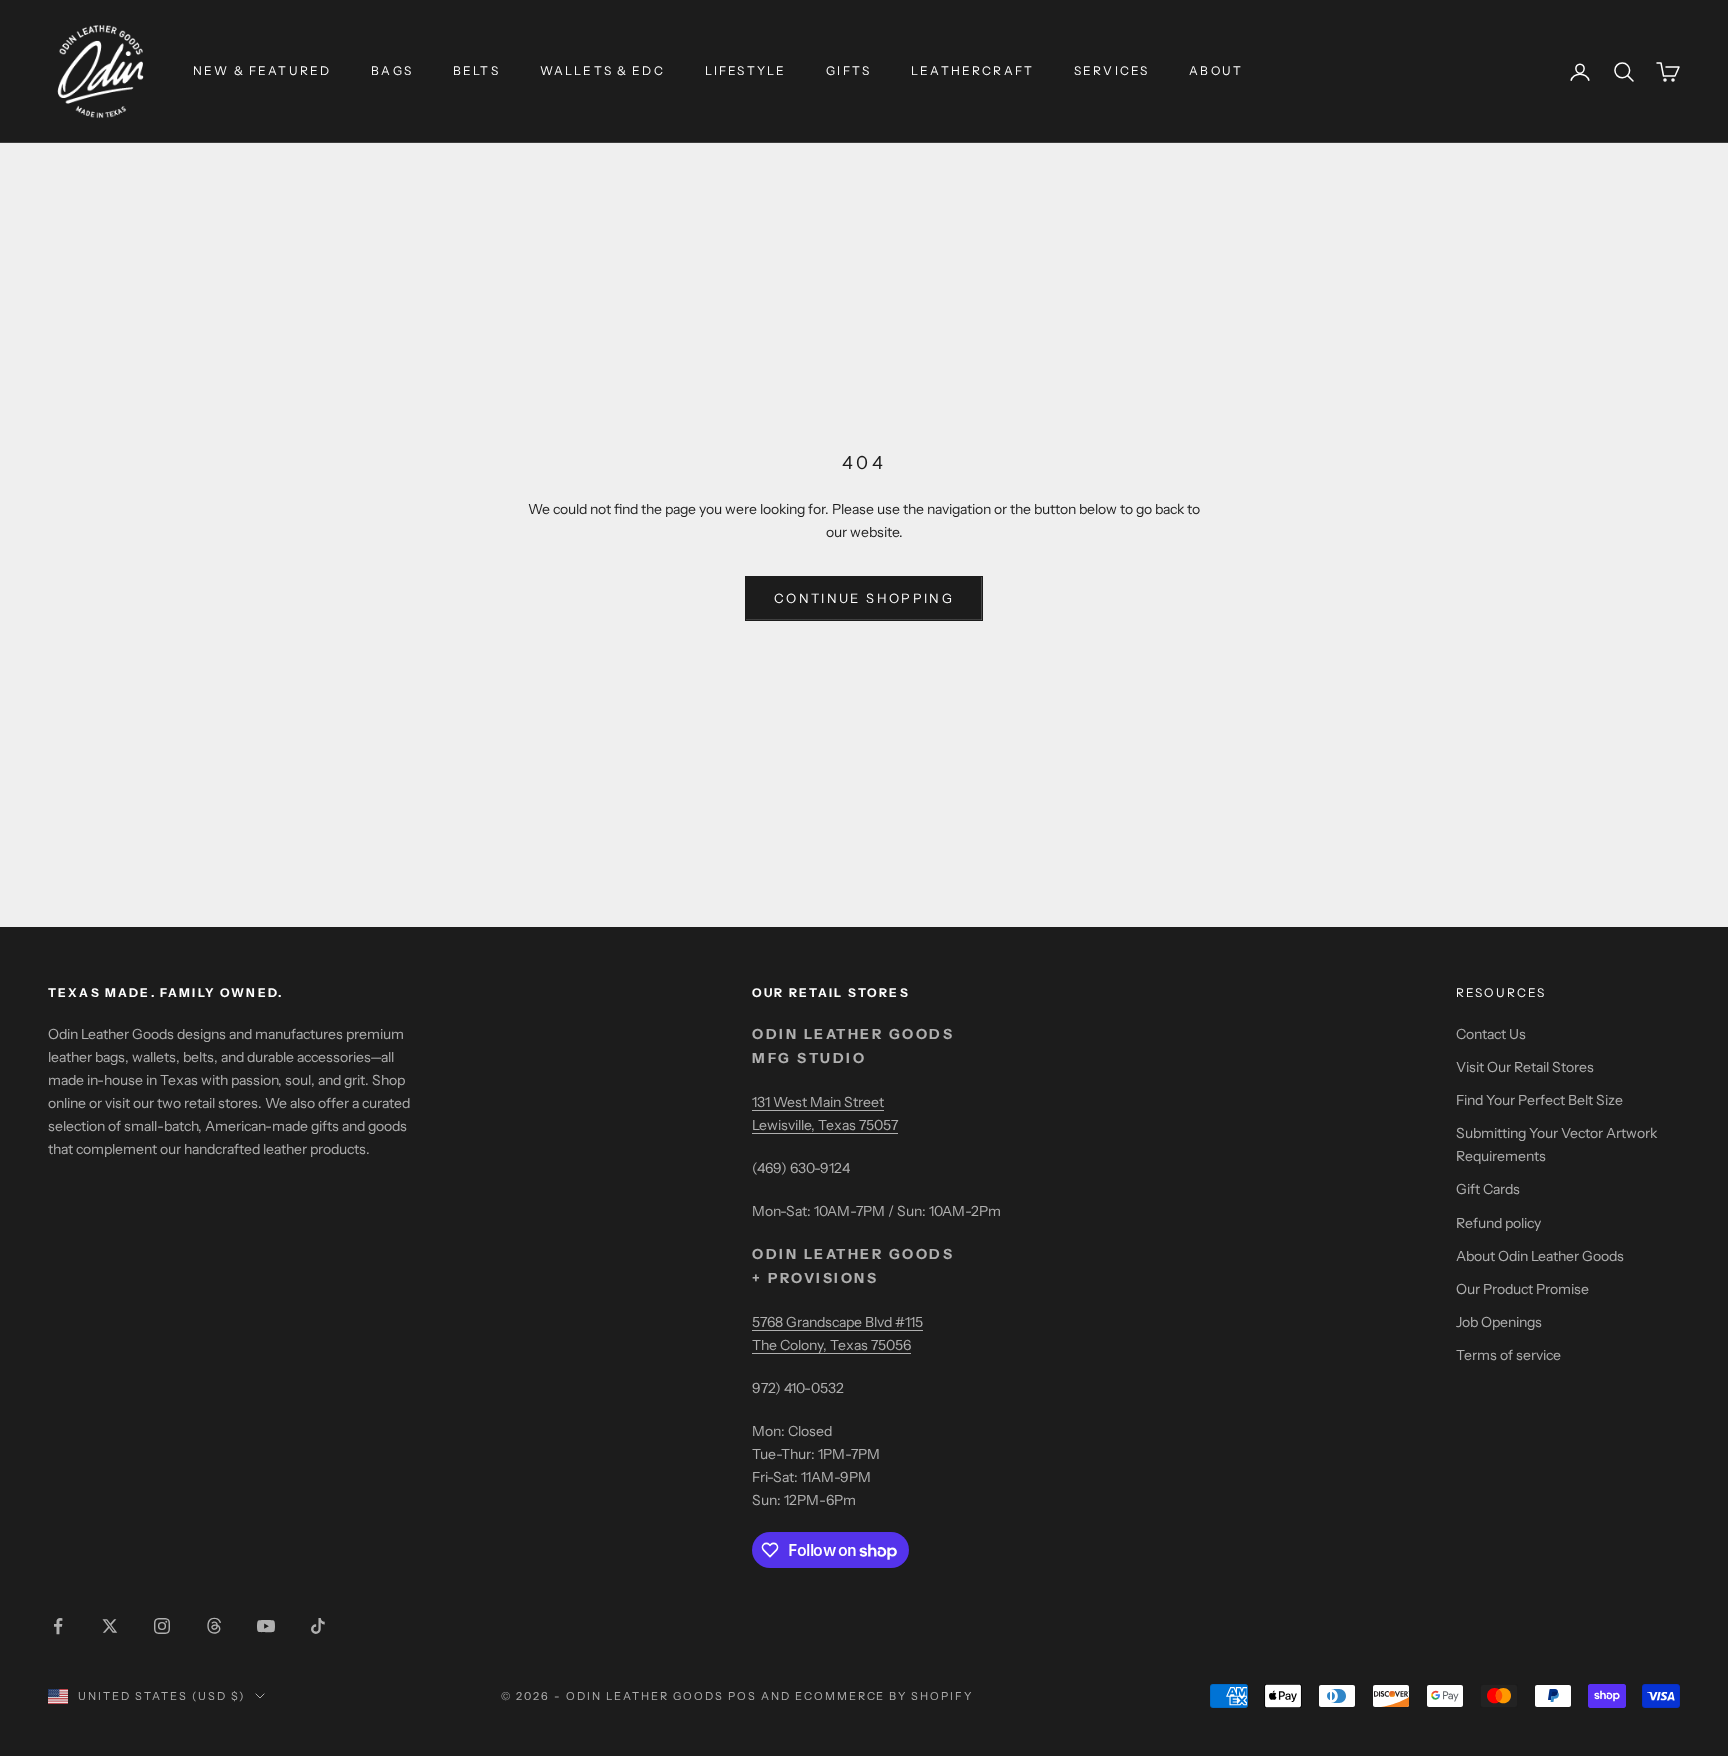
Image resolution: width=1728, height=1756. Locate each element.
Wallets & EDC (602, 70)
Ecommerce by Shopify (884, 1696)
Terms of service (1508, 1355)
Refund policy (1498, 1223)
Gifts (848, 70)
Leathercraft (972, 70)
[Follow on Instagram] (162, 1626)
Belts (476, 70)
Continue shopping (864, 598)
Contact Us (1491, 1034)
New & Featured (262, 70)
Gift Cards (1488, 1189)
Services (1111, 70)
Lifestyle (745, 70)
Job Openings (1499, 1322)
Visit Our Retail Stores (1525, 1067)
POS (742, 1696)
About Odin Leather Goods (1540, 1256)
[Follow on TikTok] (318, 1626)
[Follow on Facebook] (58, 1626)
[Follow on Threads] (214, 1626)
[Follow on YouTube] (266, 1626)
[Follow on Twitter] (110, 1626)
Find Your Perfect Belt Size (1539, 1100)
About (1216, 70)
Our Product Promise (1522, 1289)
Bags (392, 70)
